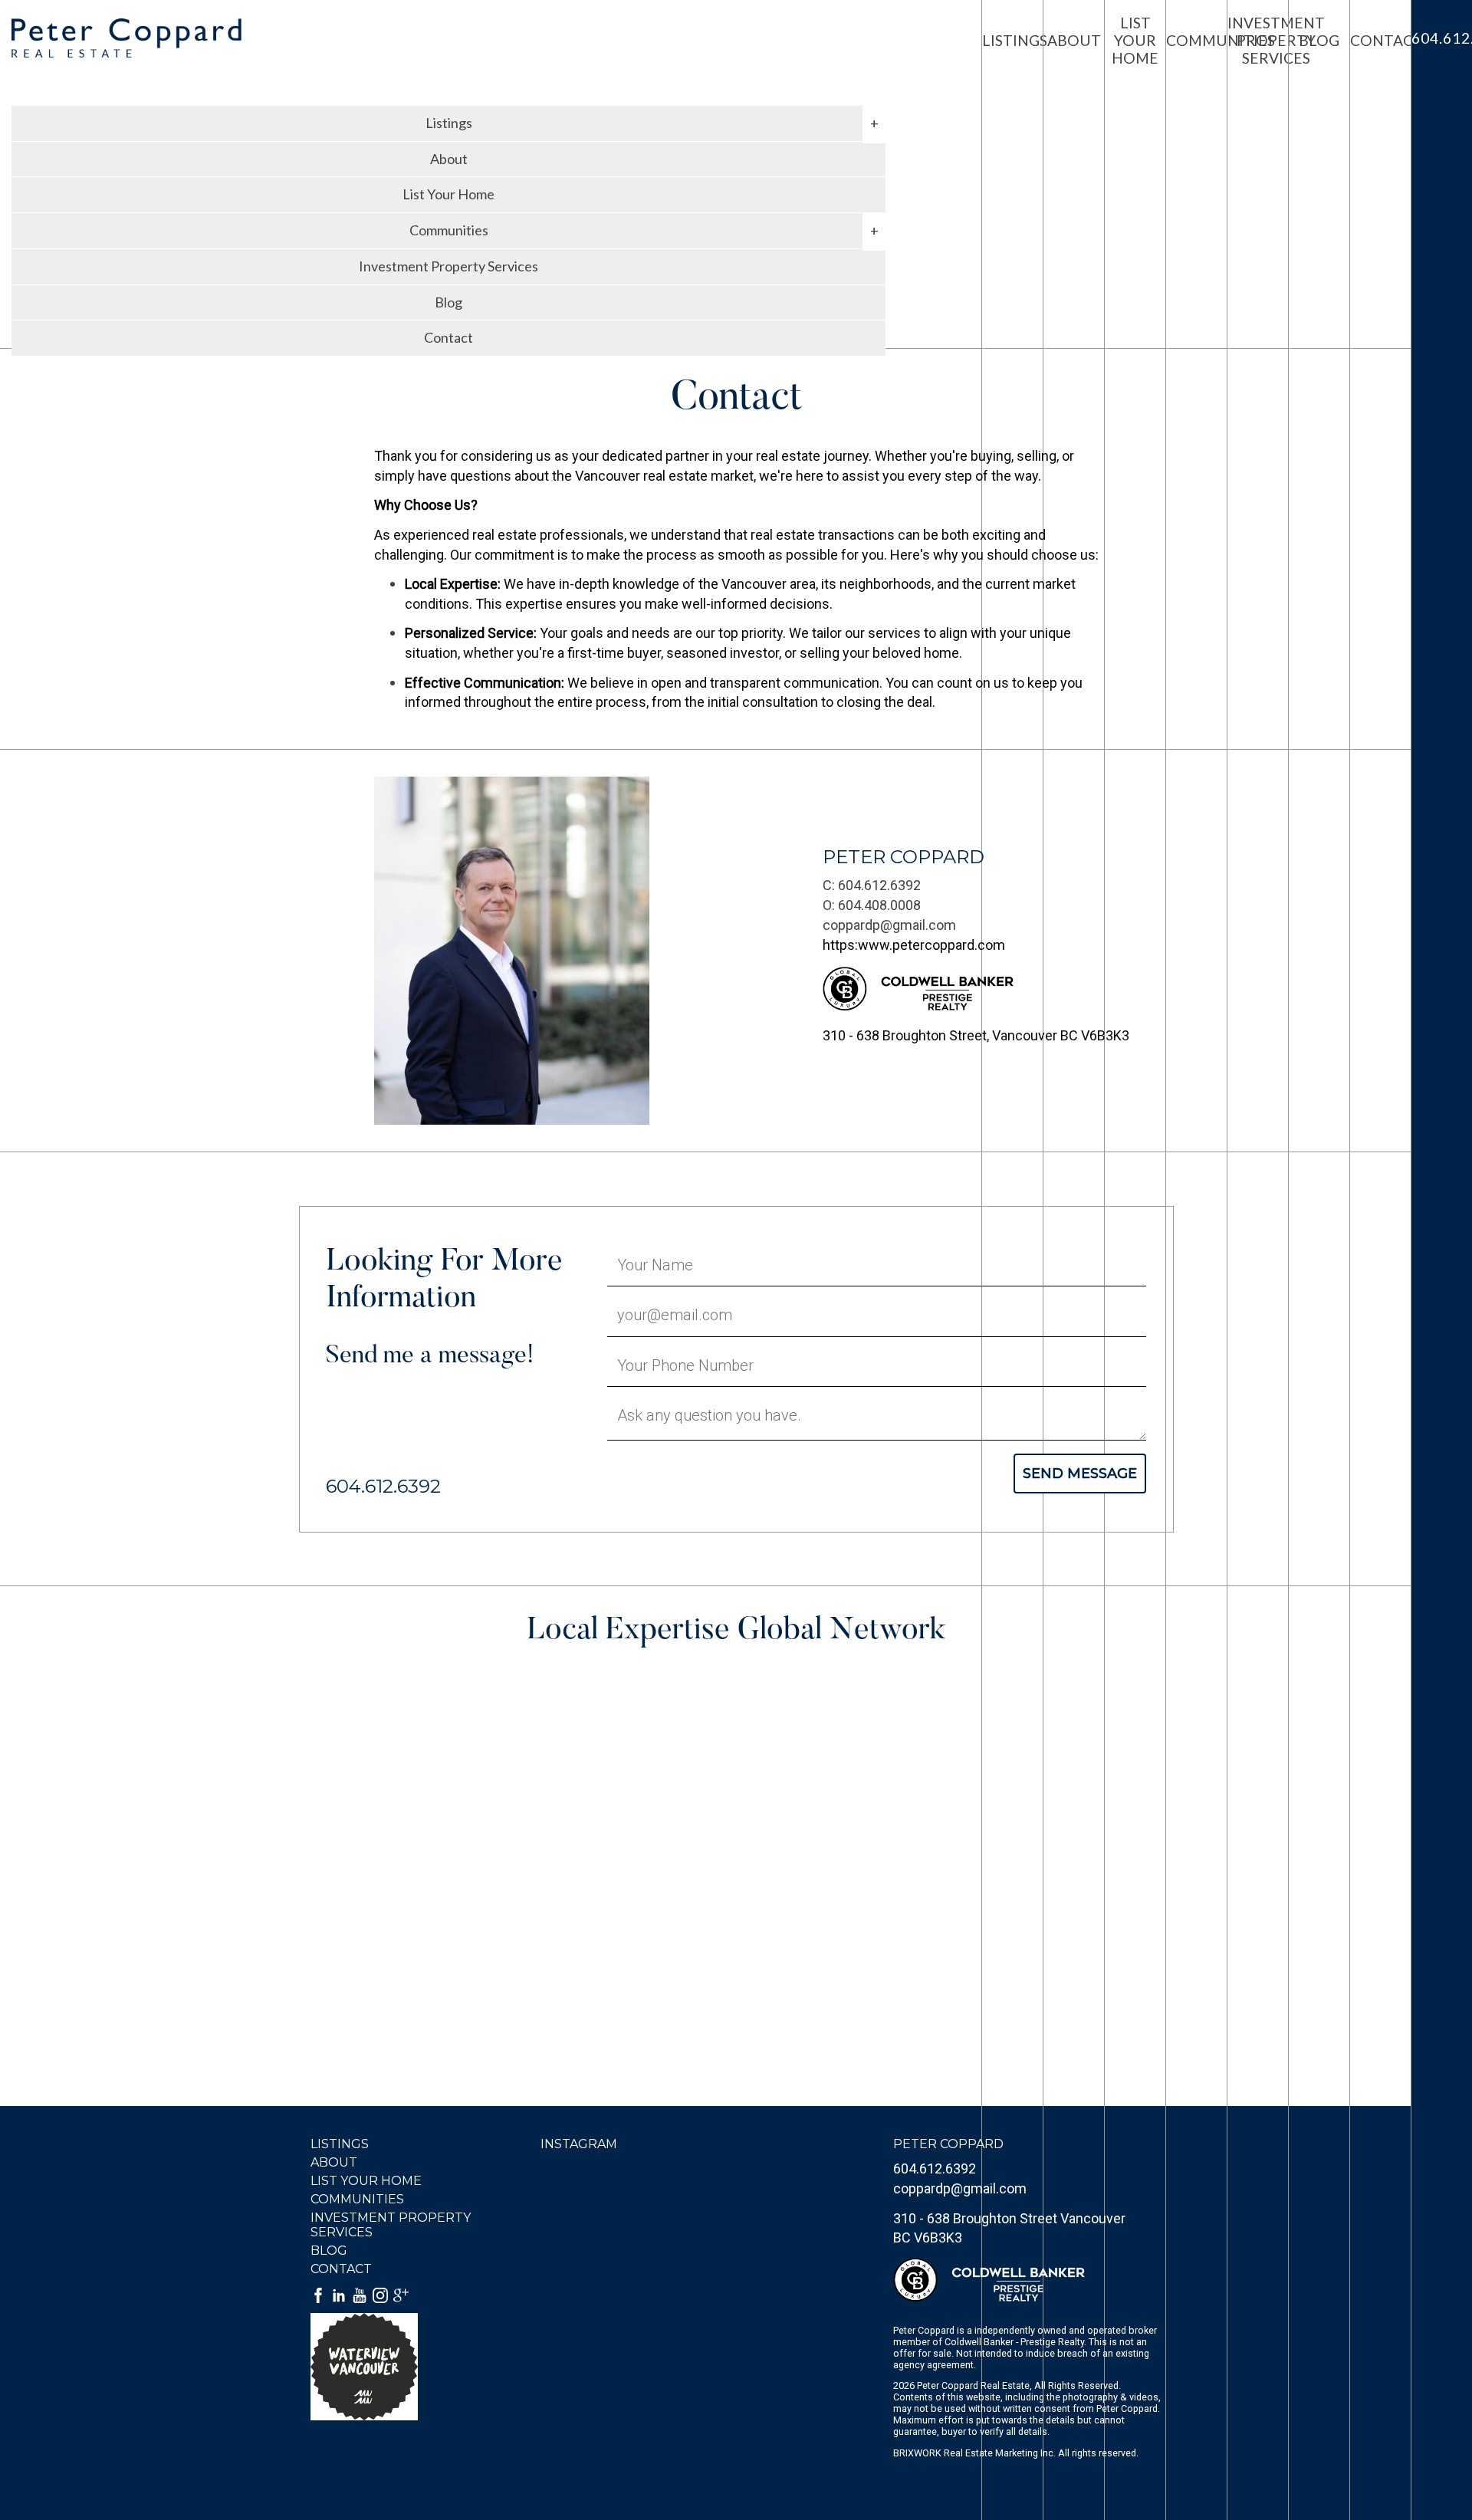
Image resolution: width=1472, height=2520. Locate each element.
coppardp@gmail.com (889, 925)
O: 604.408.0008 (872, 905)
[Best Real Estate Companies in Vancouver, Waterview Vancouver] (408, 2367)
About (449, 159)
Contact (449, 337)
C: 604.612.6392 (872, 885)
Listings (340, 2144)
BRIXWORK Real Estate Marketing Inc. (974, 2453)
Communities (357, 2199)
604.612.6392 (935, 2168)
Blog (449, 302)
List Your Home (449, 194)
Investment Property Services (449, 266)
